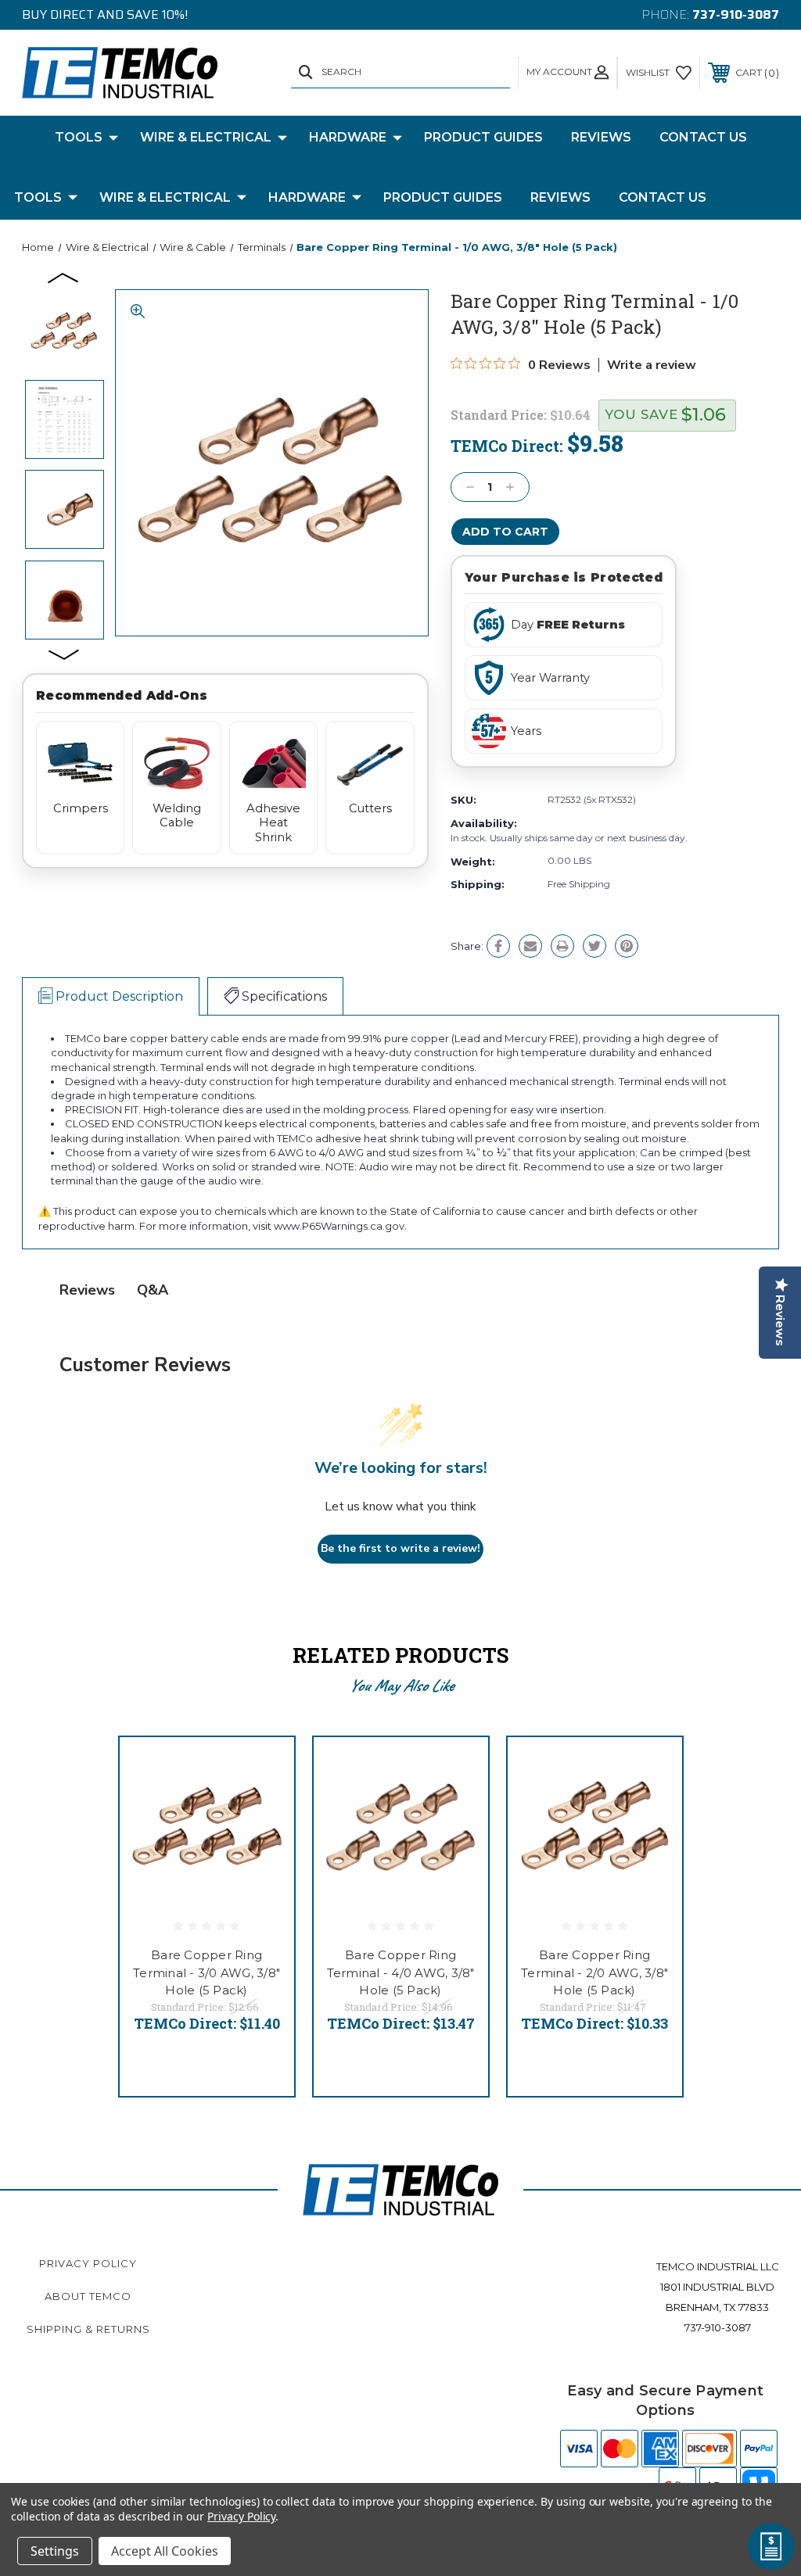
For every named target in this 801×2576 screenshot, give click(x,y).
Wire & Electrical (206, 137)
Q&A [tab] (153, 1290)
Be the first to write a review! (400, 1548)
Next (64, 654)
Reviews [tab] (87, 1290)
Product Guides (483, 137)
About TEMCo (88, 2296)
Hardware (348, 137)
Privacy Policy (88, 2263)
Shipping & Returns (88, 2329)
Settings (55, 2551)
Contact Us (703, 137)
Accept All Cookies (165, 2551)
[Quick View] (263, 1768)
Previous (64, 277)
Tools (79, 137)
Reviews (601, 137)
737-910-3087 (736, 14)
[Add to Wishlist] (263, 1805)
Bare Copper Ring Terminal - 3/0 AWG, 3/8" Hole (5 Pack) (207, 1972)
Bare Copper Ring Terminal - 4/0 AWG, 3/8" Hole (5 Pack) (401, 1972)
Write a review (652, 365)
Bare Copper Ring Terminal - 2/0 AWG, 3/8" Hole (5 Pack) (594, 1972)
